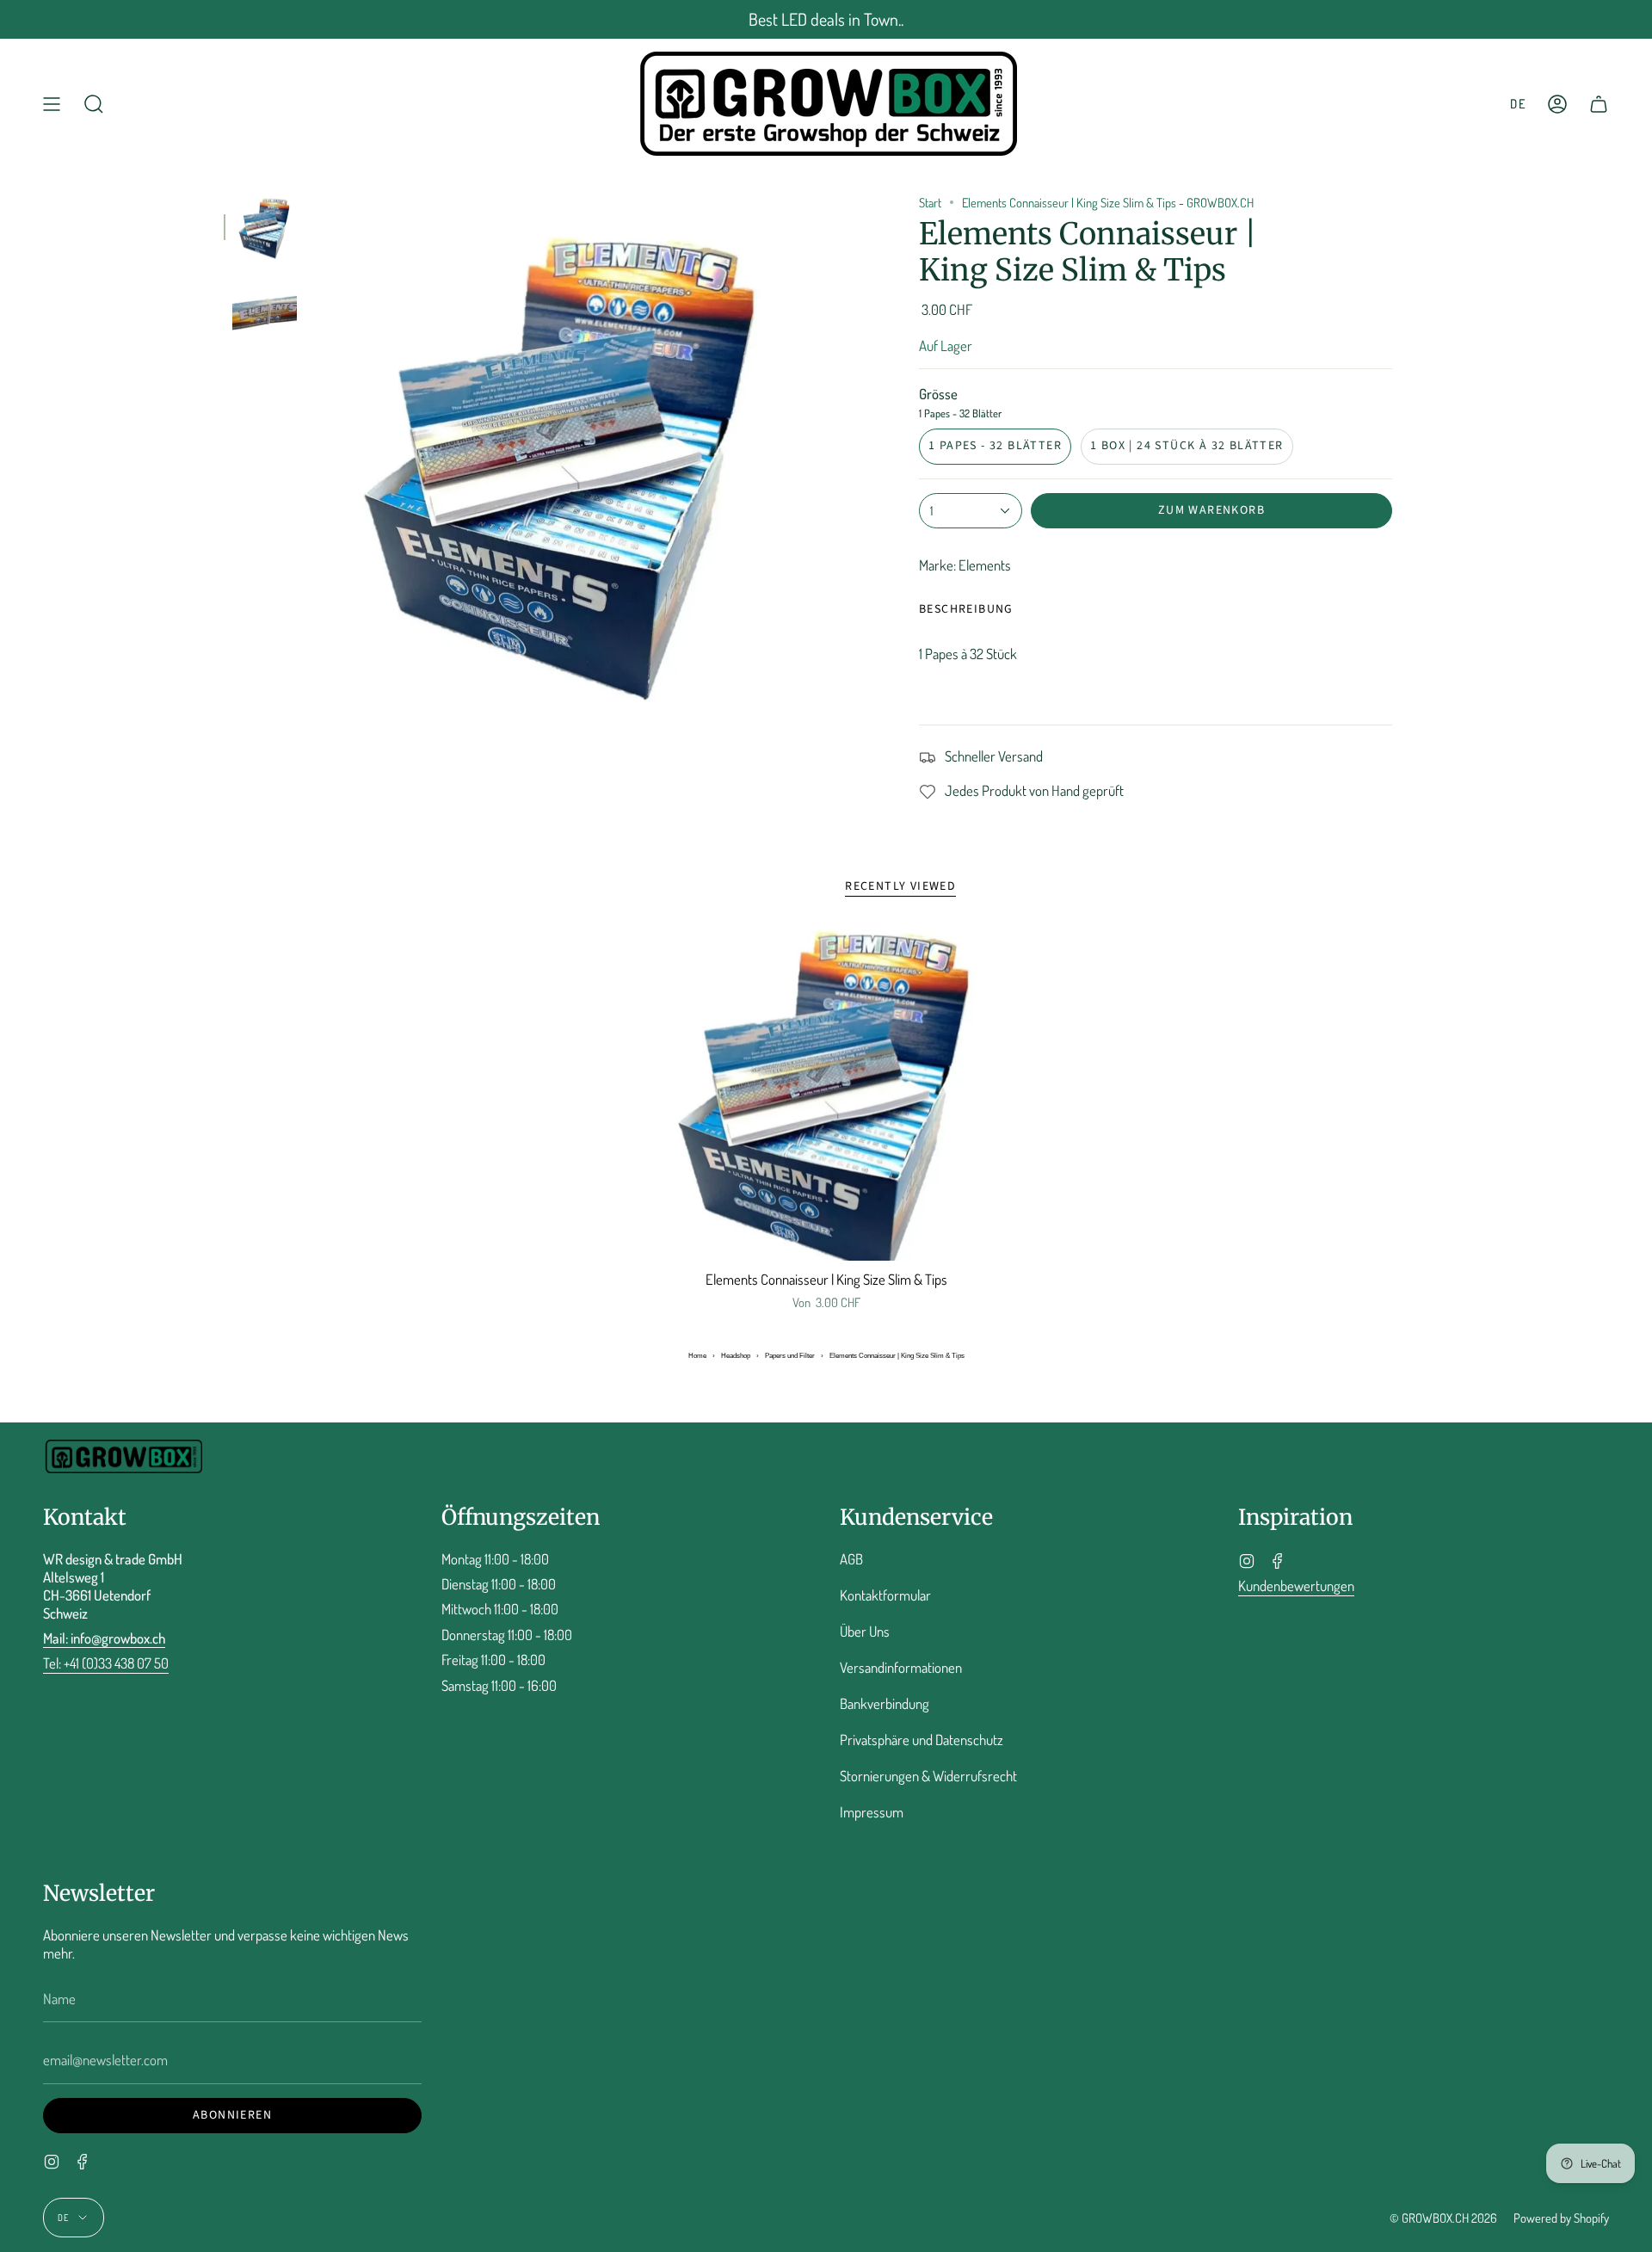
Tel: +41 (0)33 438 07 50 (106, 1663)
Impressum (872, 1812)
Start (930, 202)
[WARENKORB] (1599, 104)
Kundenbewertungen (1296, 1586)
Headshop (736, 1356)
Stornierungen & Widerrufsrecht (928, 1776)
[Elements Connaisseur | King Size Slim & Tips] (826, 1094)
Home (697, 1356)
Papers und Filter (790, 1356)
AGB (851, 1559)
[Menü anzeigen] (52, 104)
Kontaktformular (885, 1595)
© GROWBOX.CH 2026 (1443, 2218)
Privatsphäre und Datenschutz (922, 1740)
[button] (94, 104)
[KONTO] (1557, 104)
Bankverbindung (885, 1703)
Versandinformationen (901, 1667)
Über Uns (865, 1631)
